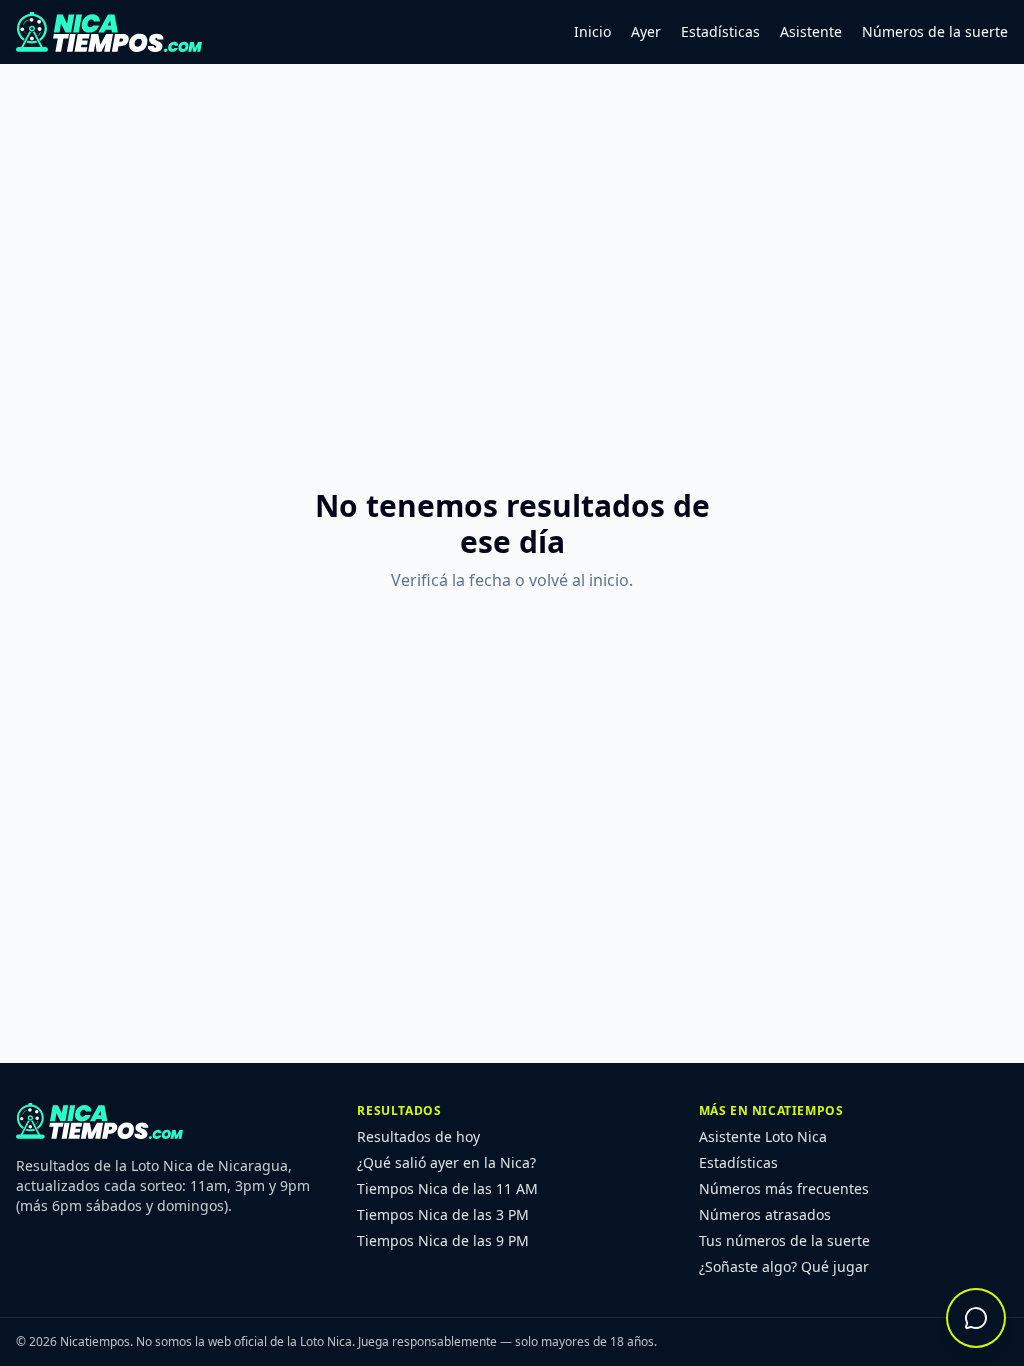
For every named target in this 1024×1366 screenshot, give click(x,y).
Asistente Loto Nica (763, 1136)
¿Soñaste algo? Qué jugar (784, 1266)
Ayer (646, 31)
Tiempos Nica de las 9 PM (443, 1240)
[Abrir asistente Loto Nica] (976, 1318)
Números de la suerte (935, 31)
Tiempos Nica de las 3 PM (443, 1214)
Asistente (811, 31)
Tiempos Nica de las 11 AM (447, 1188)
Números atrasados (765, 1214)
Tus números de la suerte (784, 1240)
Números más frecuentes (784, 1188)
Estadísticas (720, 31)
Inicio (592, 31)
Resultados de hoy (418, 1136)
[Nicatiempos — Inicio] (109, 32)
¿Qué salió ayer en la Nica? (446, 1162)
